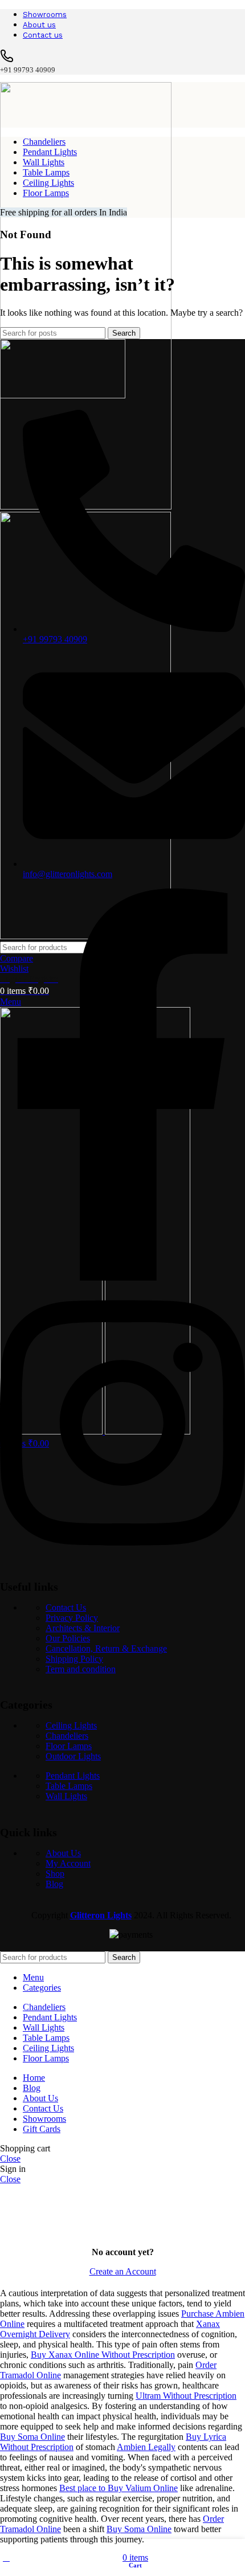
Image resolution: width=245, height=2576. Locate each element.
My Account (68, 1863)
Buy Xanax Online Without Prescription (103, 2355)
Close (10, 2159)
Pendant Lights (73, 1776)
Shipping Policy (74, 1659)
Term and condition (81, 1669)
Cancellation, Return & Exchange (106, 1648)
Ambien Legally (146, 2447)
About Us (63, 1853)
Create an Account (123, 2271)
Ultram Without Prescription (186, 2396)
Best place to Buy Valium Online (119, 2488)
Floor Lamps (69, 1746)
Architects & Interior (83, 1628)
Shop (55, 1874)
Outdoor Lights (73, 1756)
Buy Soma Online (32, 2437)
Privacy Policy (72, 1618)
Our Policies (68, 1638)
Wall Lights (66, 1796)
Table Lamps (69, 1786)
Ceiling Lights (71, 1725)
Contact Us (66, 1607)
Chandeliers (67, 1736)
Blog (54, 1884)
